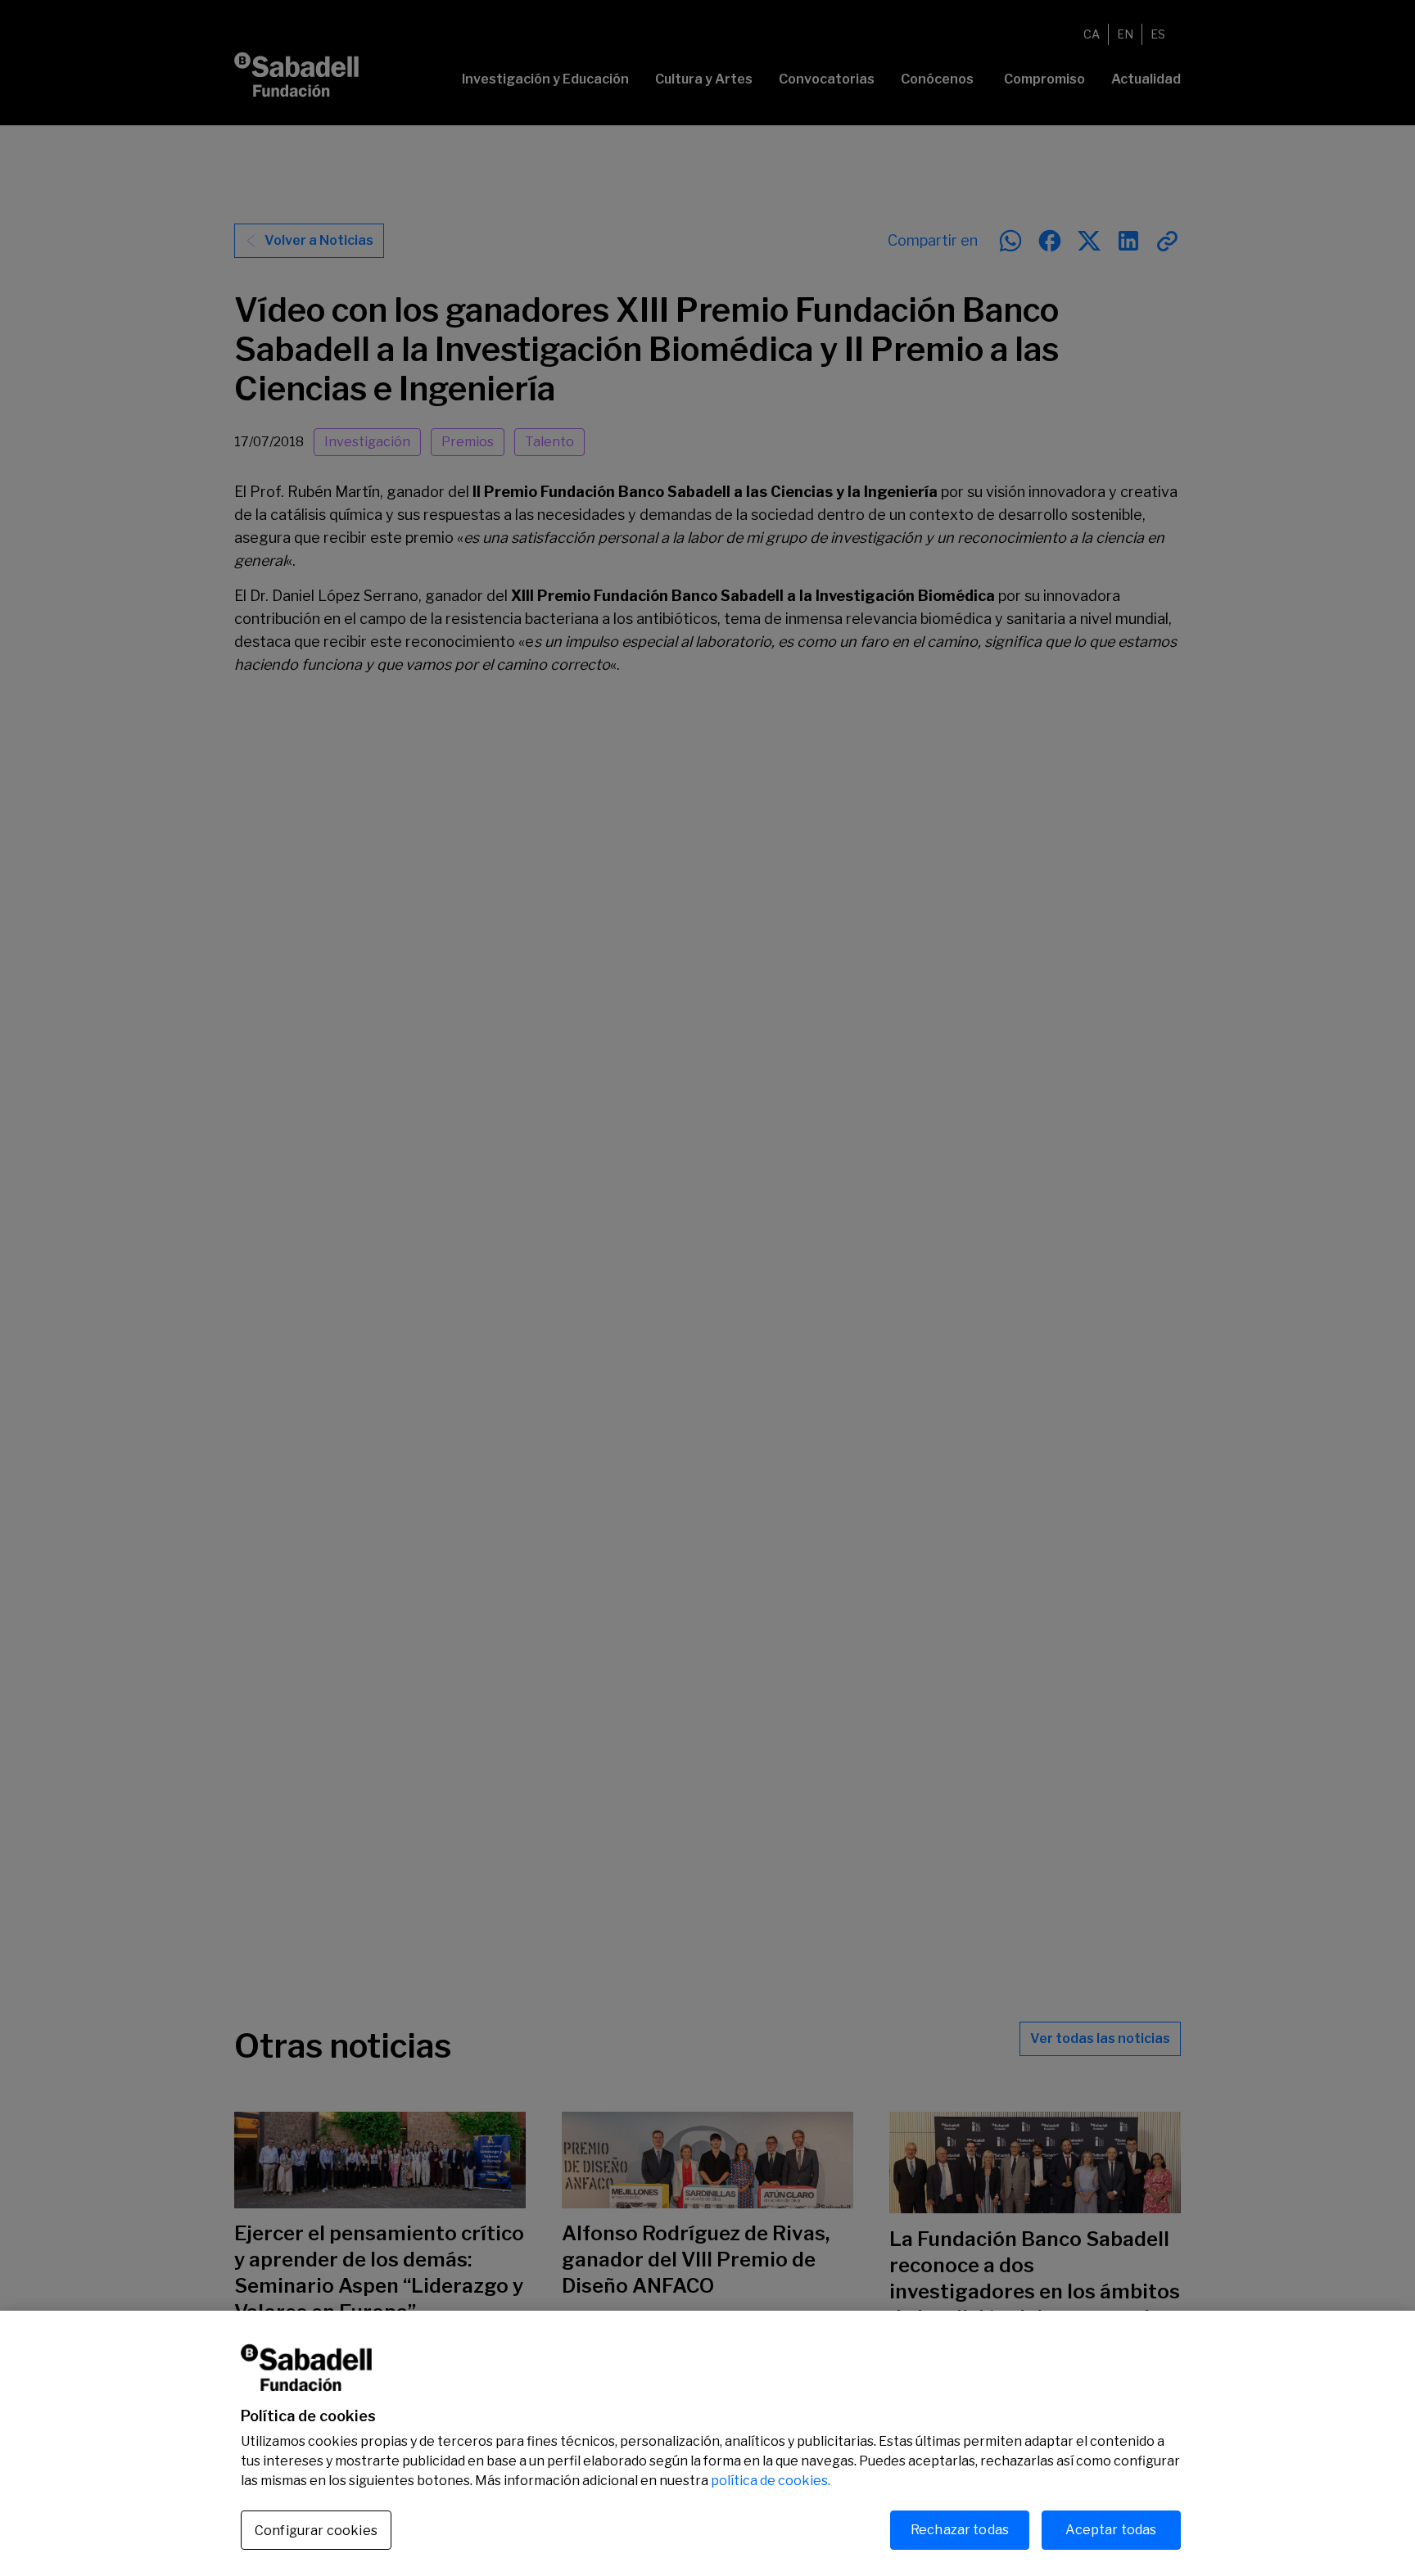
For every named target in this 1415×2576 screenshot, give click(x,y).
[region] (707, 2443)
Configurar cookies (316, 2531)
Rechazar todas (960, 2530)
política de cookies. (771, 2481)
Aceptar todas (1111, 2530)
